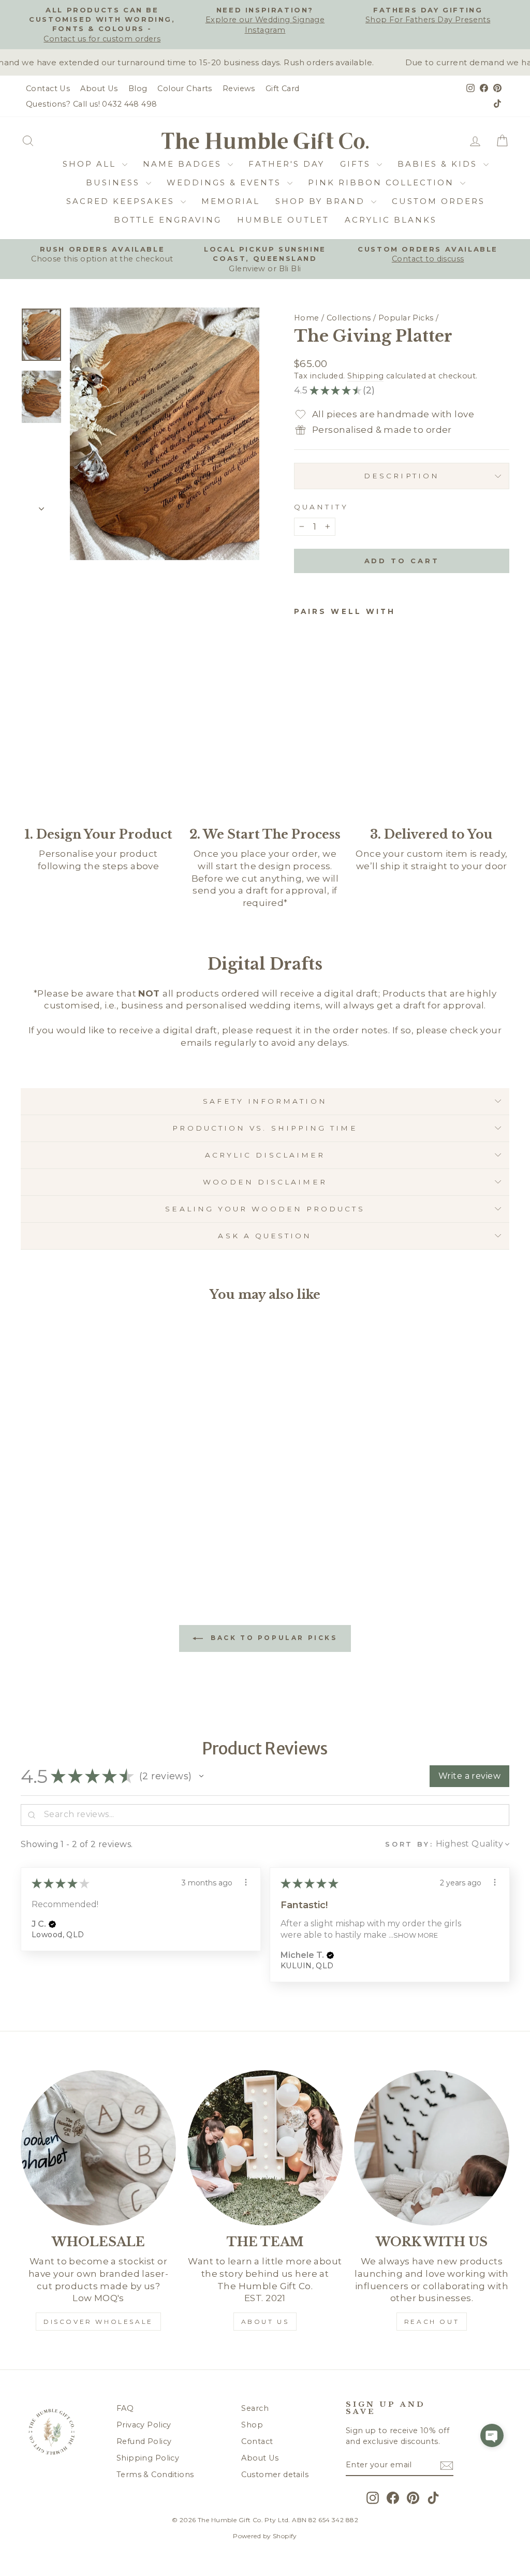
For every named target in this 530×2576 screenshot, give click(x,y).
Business (115, 182)
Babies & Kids (439, 164)
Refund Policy (144, 2441)
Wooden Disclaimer (265, 1182)
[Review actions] (246, 1882)
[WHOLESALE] (98, 2148)
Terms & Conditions (155, 2475)
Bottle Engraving (168, 220)
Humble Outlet (283, 220)
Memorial (231, 201)
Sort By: (409, 1844)
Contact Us (48, 89)
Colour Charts (185, 89)
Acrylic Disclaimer (265, 1155)
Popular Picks (406, 318)
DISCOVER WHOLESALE (98, 2322)
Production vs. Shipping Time (265, 1128)
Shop (252, 2425)
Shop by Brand (322, 201)
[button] (201, 1776)
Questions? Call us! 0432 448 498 (92, 104)
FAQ (125, 2408)
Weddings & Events (226, 182)
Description (402, 476)
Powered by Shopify (265, 2536)
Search (255, 2408)
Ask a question (265, 1236)
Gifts (357, 164)
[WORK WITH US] (432, 2148)
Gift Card (283, 89)
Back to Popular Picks (272, 1638)
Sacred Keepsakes (122, 201)
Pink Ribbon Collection (383, 182)
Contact (257, 2441)
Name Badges (184, 164)
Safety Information (265, 1101)
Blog (138, 89)
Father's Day (286, 164)
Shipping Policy (148, 2458)
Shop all (91, 164)
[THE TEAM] (265, 2148)
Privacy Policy (144, 2425)
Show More (416, 1935)
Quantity (321, 507)
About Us (99, 89)
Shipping (365, 376)
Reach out (432, 2322)
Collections (349, 318)
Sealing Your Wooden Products (265, 1209)
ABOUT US (265, 2322)
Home (307, 318)
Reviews (239, 89)
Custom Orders (438, 201)
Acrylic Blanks (391, 220)
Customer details (275, 2475)
